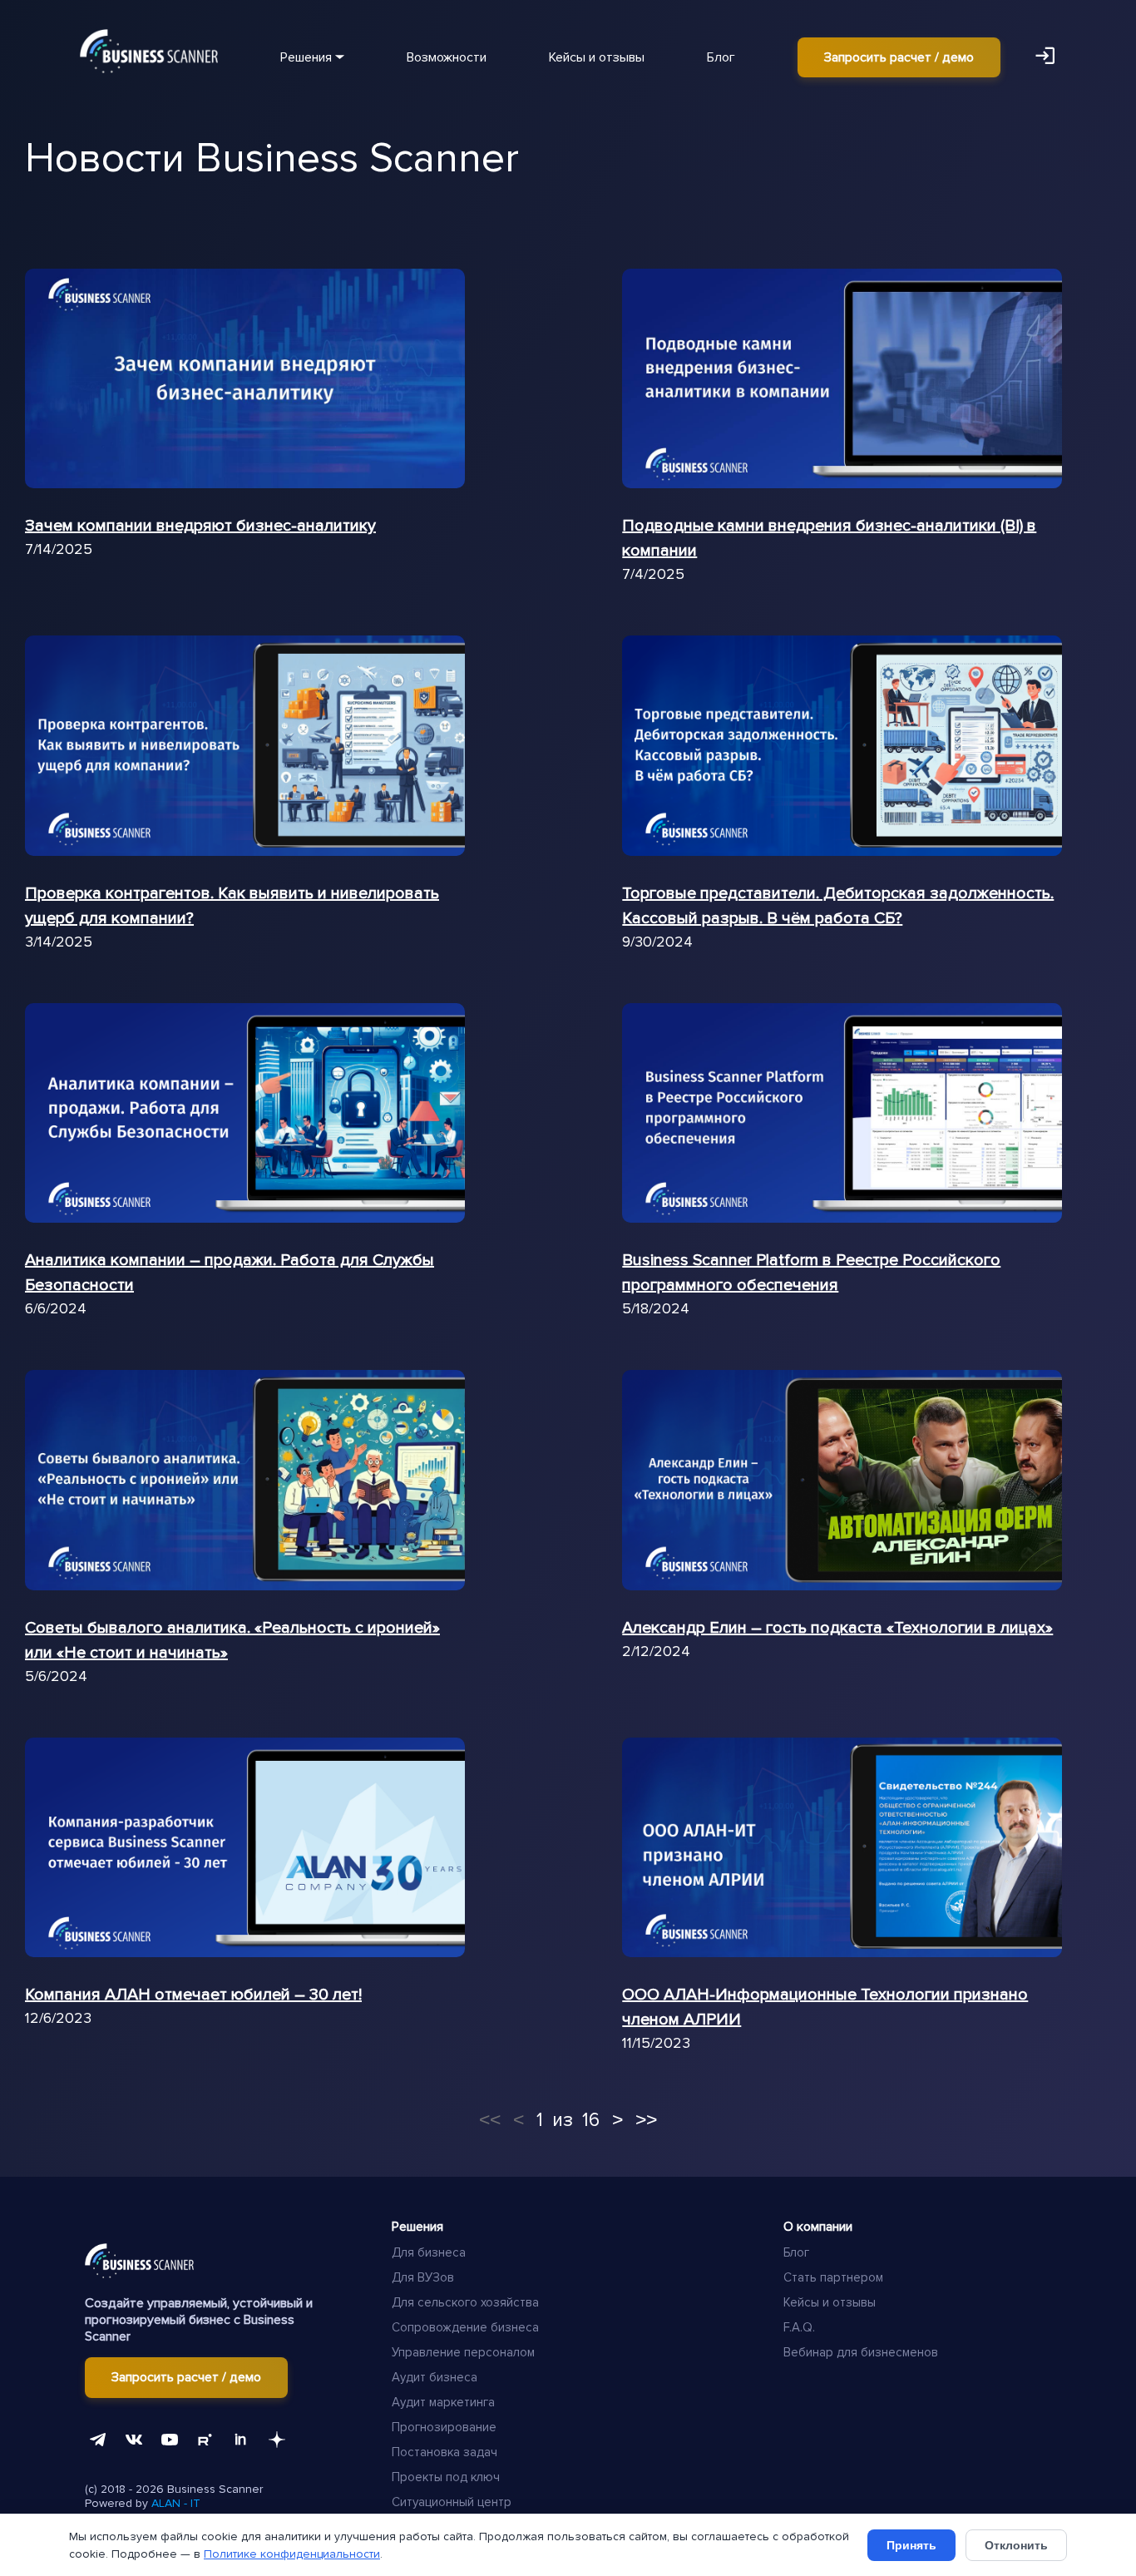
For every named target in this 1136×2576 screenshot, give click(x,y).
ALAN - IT (176, 2503)
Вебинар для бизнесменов (861, 2352)
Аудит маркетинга (443, 2402)
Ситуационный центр (452, 2502)
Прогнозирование (444, 2427)
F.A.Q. (799, 2327)
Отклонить (1016, 2545)
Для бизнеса (429, 2252)
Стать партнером (833, 2277)
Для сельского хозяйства (465, 2302)
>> (646, 2119)
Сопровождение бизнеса (465, 2327)
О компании (818, 2227)
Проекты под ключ (446, 2477)
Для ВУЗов (423, 2277)
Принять (911, 2545)
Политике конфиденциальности (292, 2554)
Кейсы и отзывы (597, 57)
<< (490, 2119)
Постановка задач (445, 2452)
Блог (721, 57)
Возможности (447, 57)
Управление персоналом (463, 2352)
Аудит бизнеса (435, 2377)
